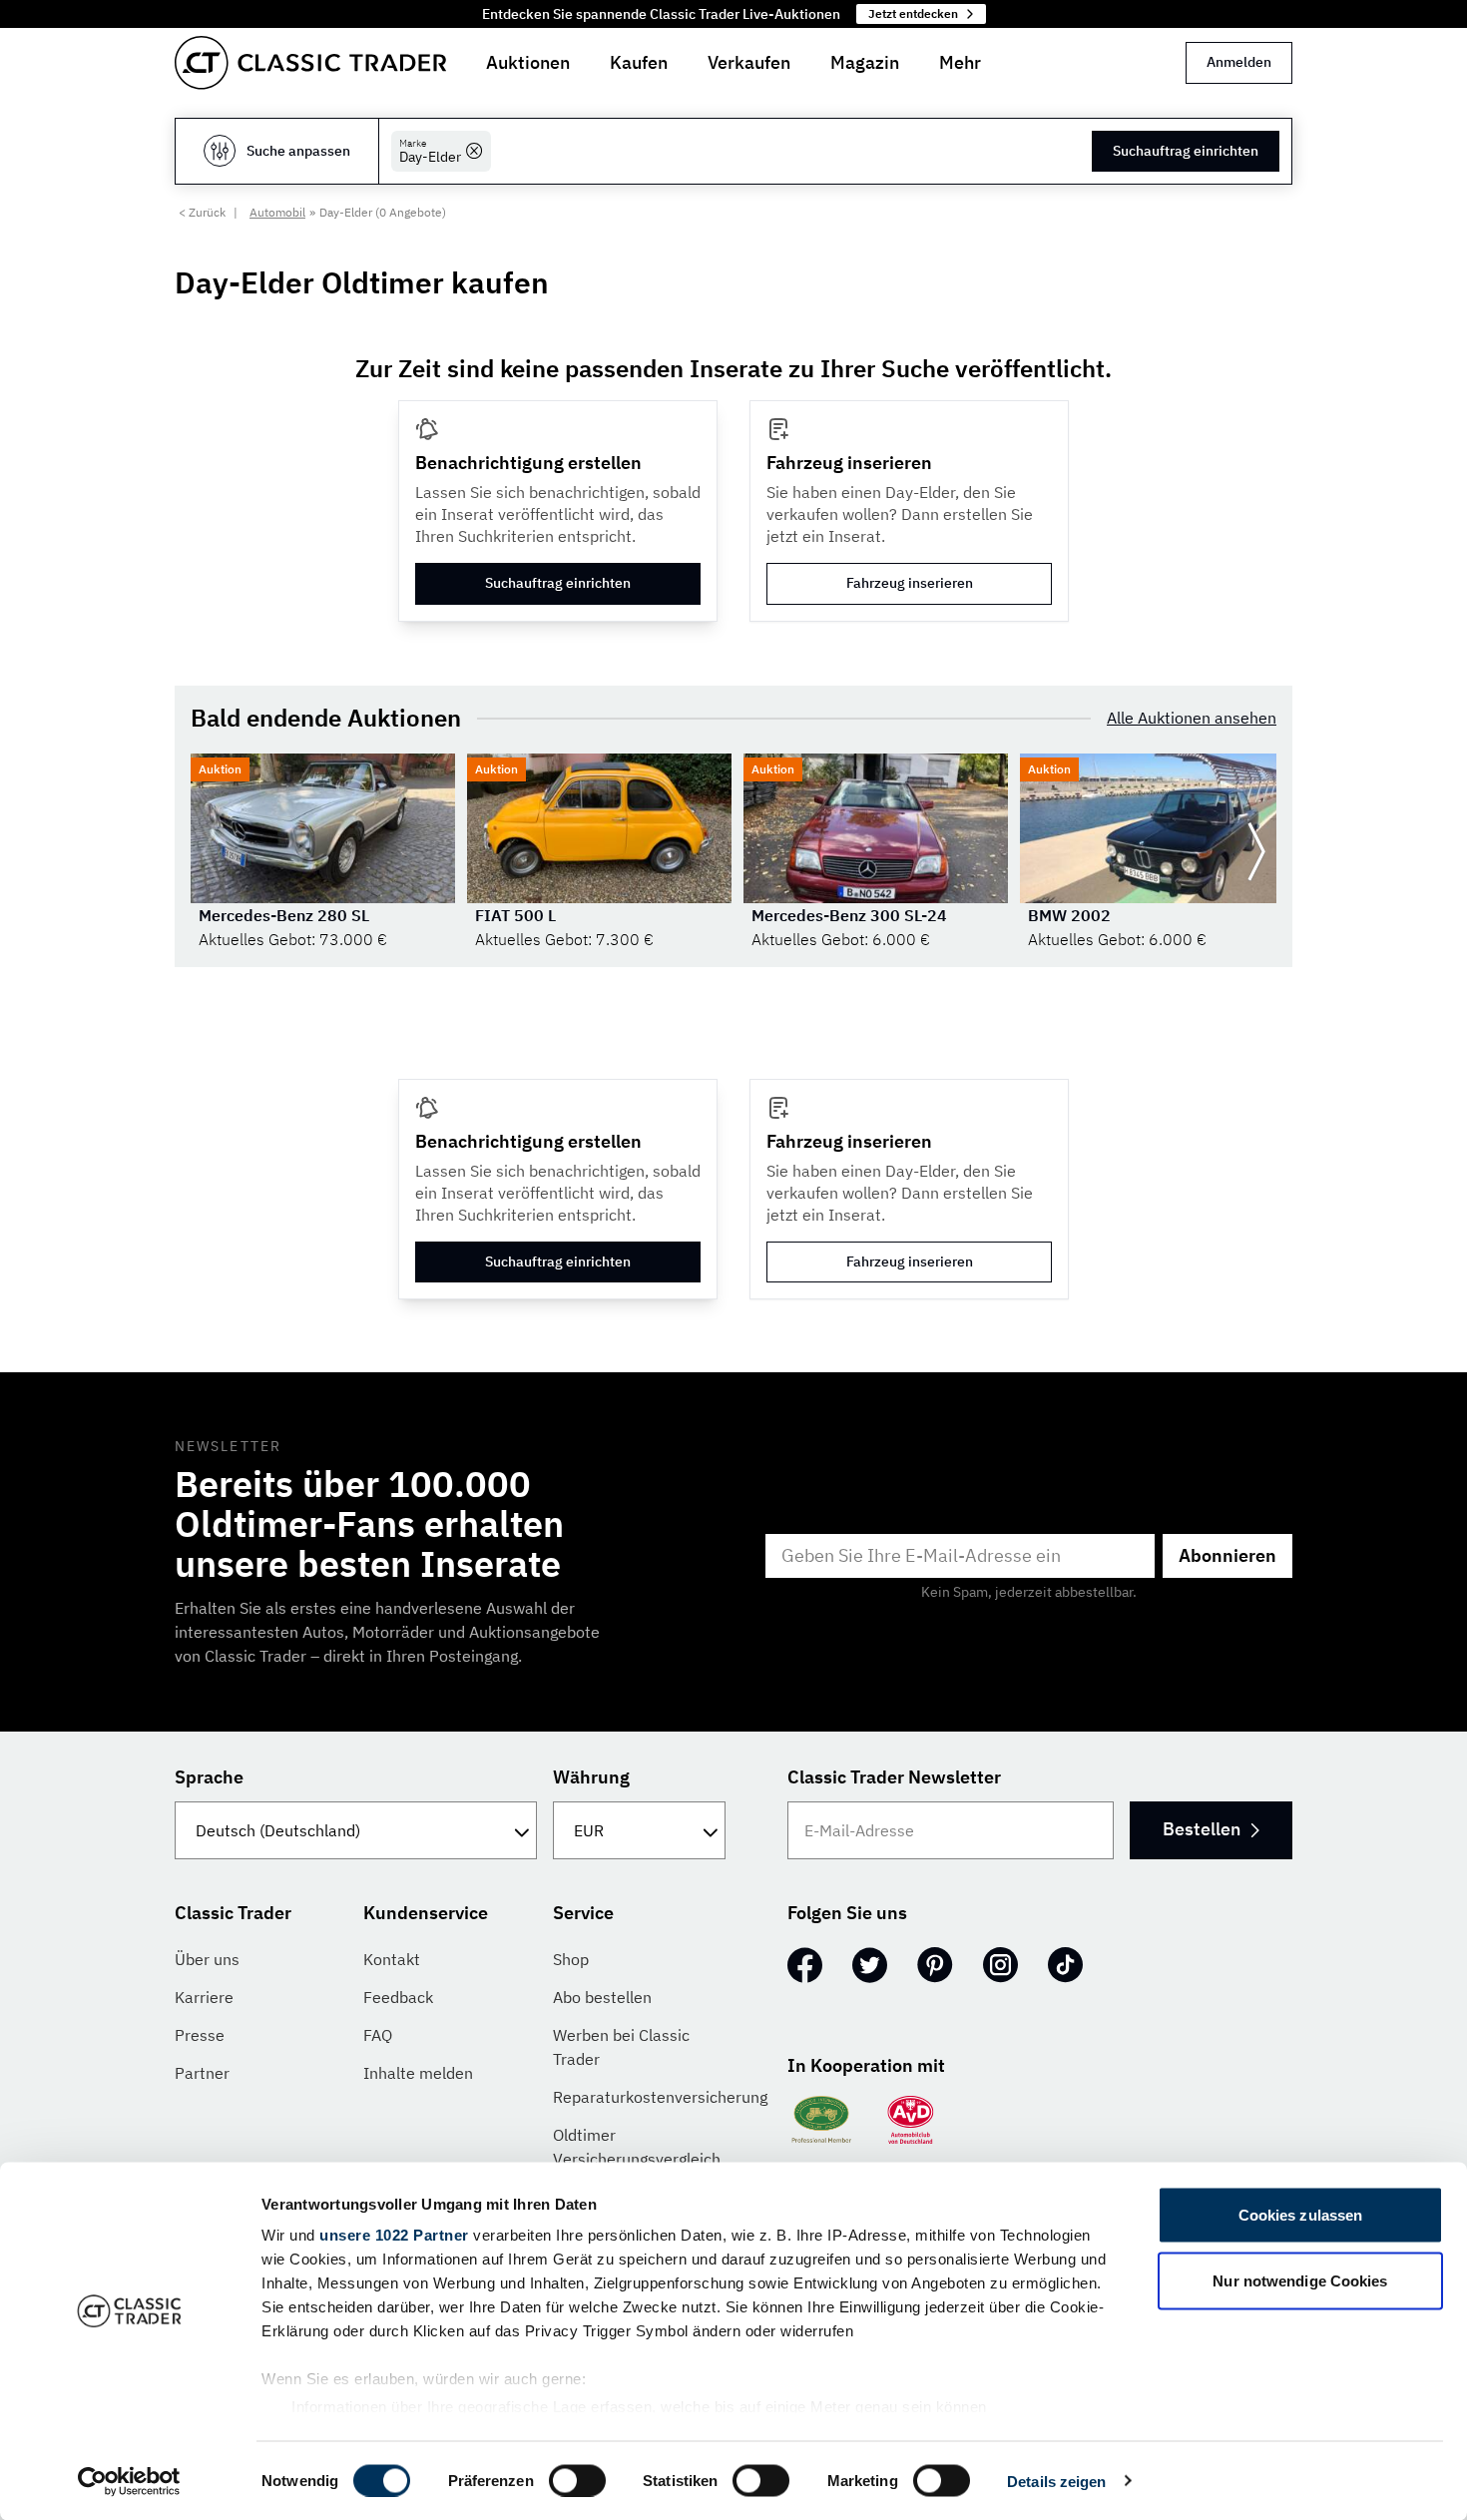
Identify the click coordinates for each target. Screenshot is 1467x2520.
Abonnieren (1227, 1555)
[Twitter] (870, 1965)
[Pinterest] (935, 1965)
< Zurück (202, 212)
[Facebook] (805, 1965)
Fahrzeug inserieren (910, 583)
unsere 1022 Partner (394, 2235)
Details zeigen (1056, 2481)
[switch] (577, 2480)
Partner (202, 2073)
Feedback (398, 1997)
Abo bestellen (602, 1997)
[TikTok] (1065, 1965)
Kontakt (392, 1959)
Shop (571, 1959)
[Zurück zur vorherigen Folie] (211, 852)
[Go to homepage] (310, 63)
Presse (200, 2035)
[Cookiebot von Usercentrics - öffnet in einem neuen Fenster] (129, 2481)
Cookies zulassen (1301, 2215)
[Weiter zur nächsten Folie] (1256, 852)
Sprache (209, 1777)
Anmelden (1239, 62)
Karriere (204, 1997)
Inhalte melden (418, 2073)
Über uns (207, 1959)
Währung (591, 1777)
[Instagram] (1000, 1965)
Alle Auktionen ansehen (1192, 718)
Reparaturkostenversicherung (660, 2097)
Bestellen (1202, 1829)
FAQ (378, 2035)
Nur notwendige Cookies (1300, 2280)
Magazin (865, 62)
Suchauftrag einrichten (1186, 151)
